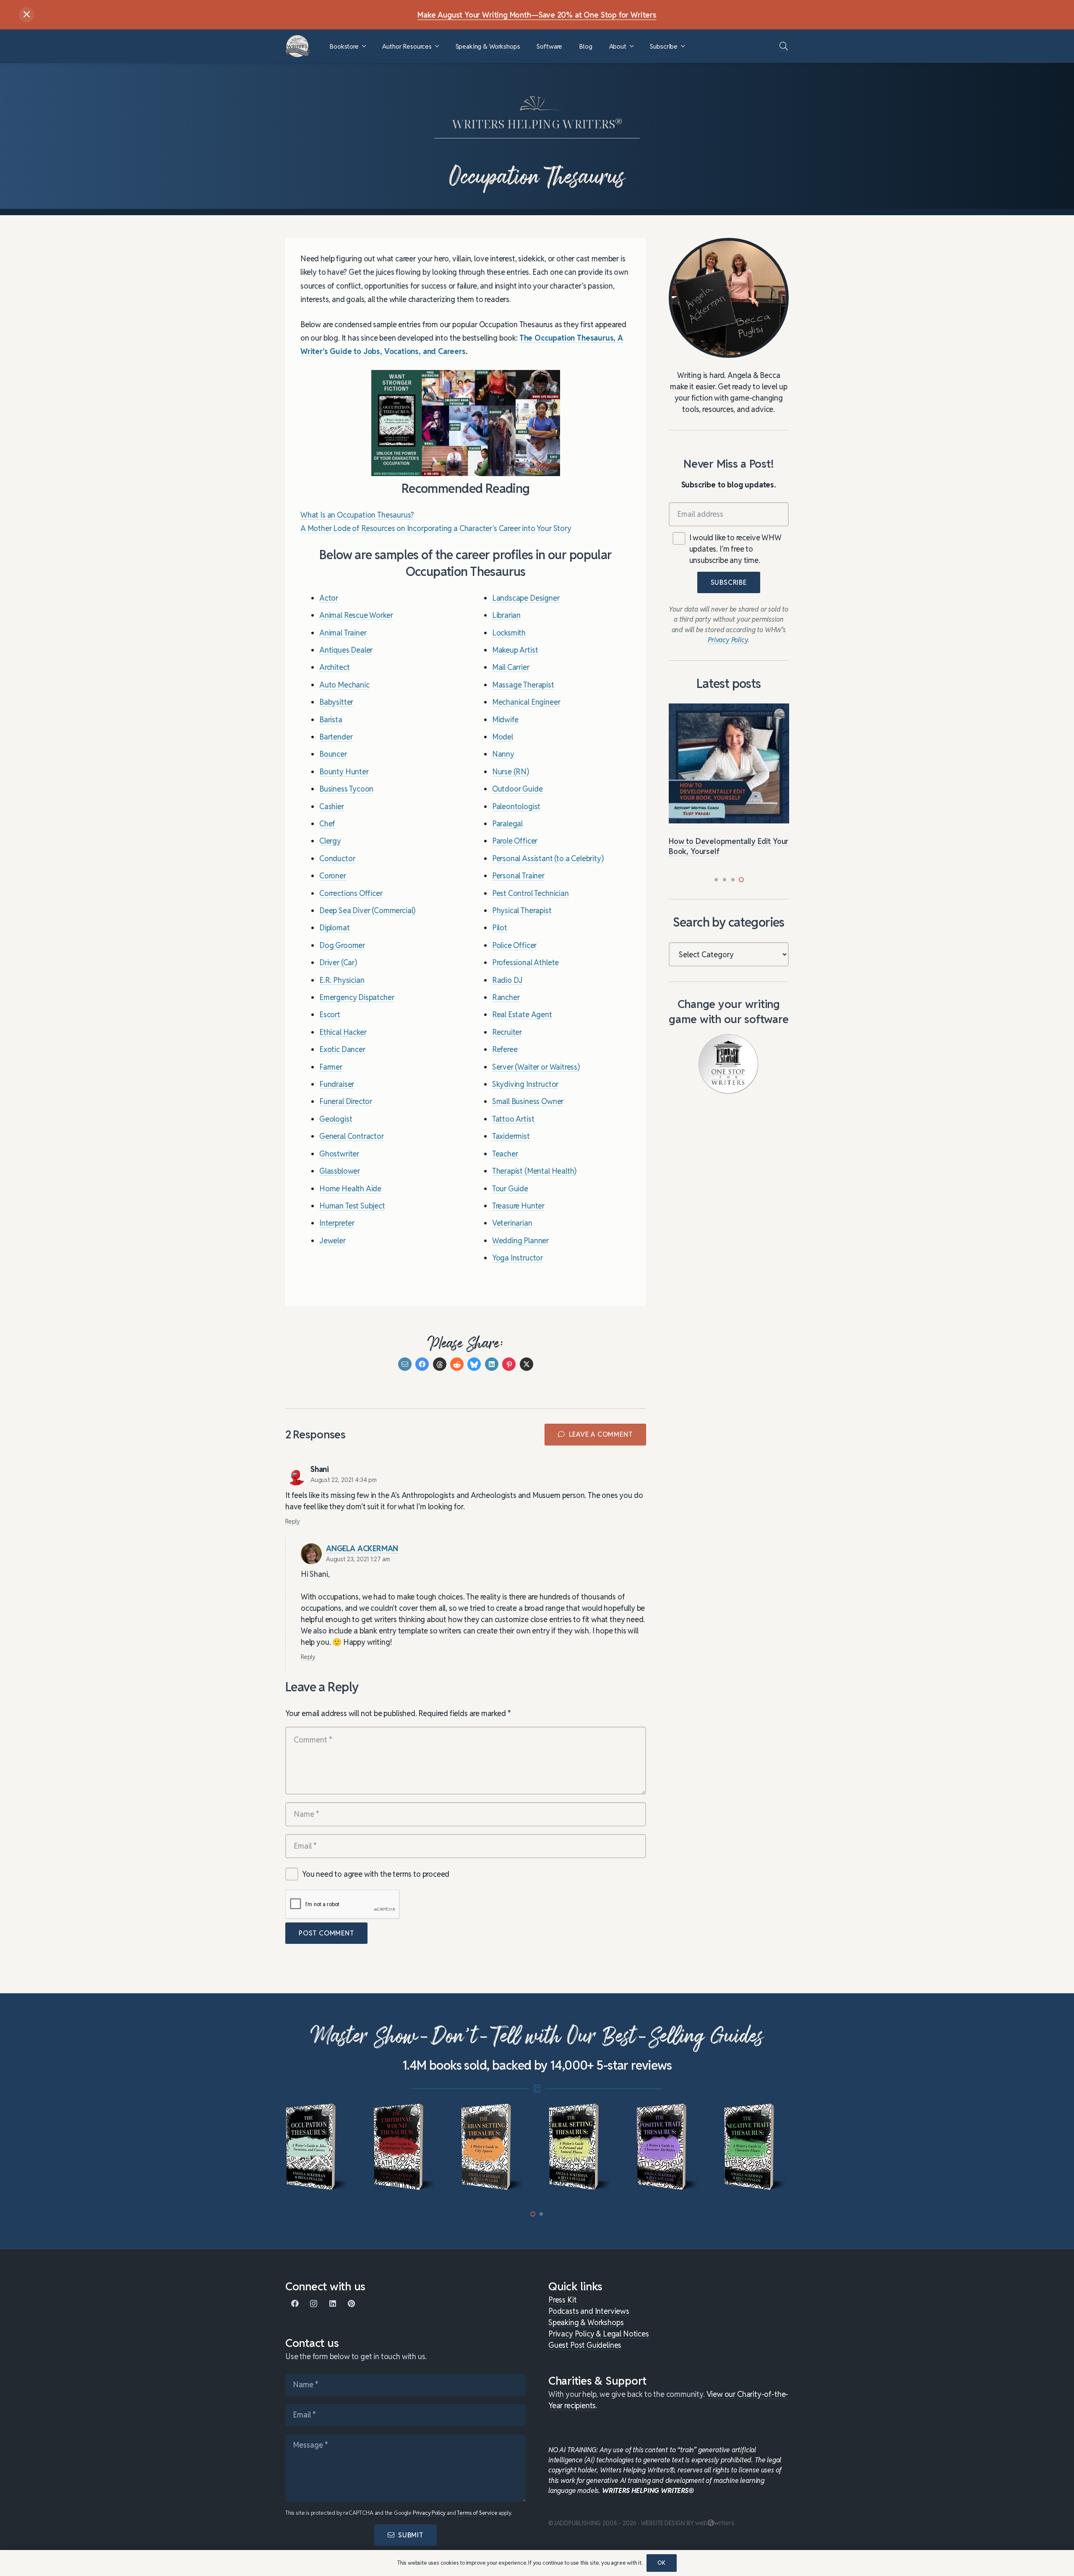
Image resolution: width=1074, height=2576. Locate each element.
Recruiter (507, 1032)
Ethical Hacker (343, 1032)
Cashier (332, 806)
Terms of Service (477, 2513)
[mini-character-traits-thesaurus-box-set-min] (756, 2147)
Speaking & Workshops (586, 2322)
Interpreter (337, 1223)
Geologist (336, 1119)
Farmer (331, 1067)
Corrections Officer (351, 893)
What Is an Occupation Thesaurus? (357, 515)
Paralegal (507, 824)
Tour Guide (510, 1189)
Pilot (500, 928)
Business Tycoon (346, 789)
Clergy (330, 841)
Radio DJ (508, 980)
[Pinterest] (351, 2304)
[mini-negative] (669, 2147)
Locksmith (509, 633)
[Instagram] (314, 2304)
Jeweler (332, 1241)
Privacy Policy (429, 2513)
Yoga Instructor (517, 1258)
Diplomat (335, 928)
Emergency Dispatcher (357, 998)
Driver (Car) (338, 963)
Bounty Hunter (344, 772)
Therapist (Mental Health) (534, 1171)
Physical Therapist (522, 911)
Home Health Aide (350, 1189)
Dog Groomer (342, 945)
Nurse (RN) (511, 772)
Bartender (336, 737)
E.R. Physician (342, 980)
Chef (327, 824)
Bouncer (333, 754)
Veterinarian (512, 1223)
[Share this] (422, 1365)
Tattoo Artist (513, 1119)
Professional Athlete (525, 963)
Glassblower (340, 1171)
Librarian (506, 616)
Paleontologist (516, 806)
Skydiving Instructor (525, 1085)
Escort (330, 1015)
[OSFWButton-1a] (729, 1064)
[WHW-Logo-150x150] (298, 46)
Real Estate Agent (522, 1015)
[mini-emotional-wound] (318, 2147)
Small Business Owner (528, 1102)
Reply (293, 1521)
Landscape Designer (526, 598)
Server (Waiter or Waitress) (536, 1067)
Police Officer (514, 945)
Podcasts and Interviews (589, 2311)
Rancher (506, 998)
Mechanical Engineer (526, 702)
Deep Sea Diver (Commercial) (367, 911)
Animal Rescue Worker (356, 616)
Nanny (503, 754)
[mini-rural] (493, 2147)
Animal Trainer (343, 633)
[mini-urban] (405, 2147)
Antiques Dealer (346, 650)
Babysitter (336, 702)
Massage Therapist (523, 685)
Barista (331, 720)
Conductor (337, 858)
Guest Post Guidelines (585, 2345)
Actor (329, 598)
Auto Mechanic (344, 685)
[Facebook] (295, 2304)
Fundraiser (337, 1085)
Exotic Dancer (342, 1050)
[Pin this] (509, 1365)
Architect (334, 668)
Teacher (505, 1154)
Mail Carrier (511, 668)
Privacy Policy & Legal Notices (599, 2334)
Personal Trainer (518, 876)
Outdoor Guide (517, 789)
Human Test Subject (352, 1206)
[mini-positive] (581, 2147)
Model (503, 737)
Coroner (333, 876)
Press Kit (562, 2300)
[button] (364, 46)
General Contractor (352, 1137)
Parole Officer (515, 841)
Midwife (505, 720)
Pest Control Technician (530, 893)
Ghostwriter (339, 1154)
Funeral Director (346, 1102)
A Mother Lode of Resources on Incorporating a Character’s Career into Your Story (436, 529)
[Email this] (405, 1365)
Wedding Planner (520, 1241)
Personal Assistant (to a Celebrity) (548, 858)
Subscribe (729, 582)
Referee (505, 1050)
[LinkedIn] (332, 2304)
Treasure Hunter (518, 1206)
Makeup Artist (515, 650)
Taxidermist (511, 1137)
